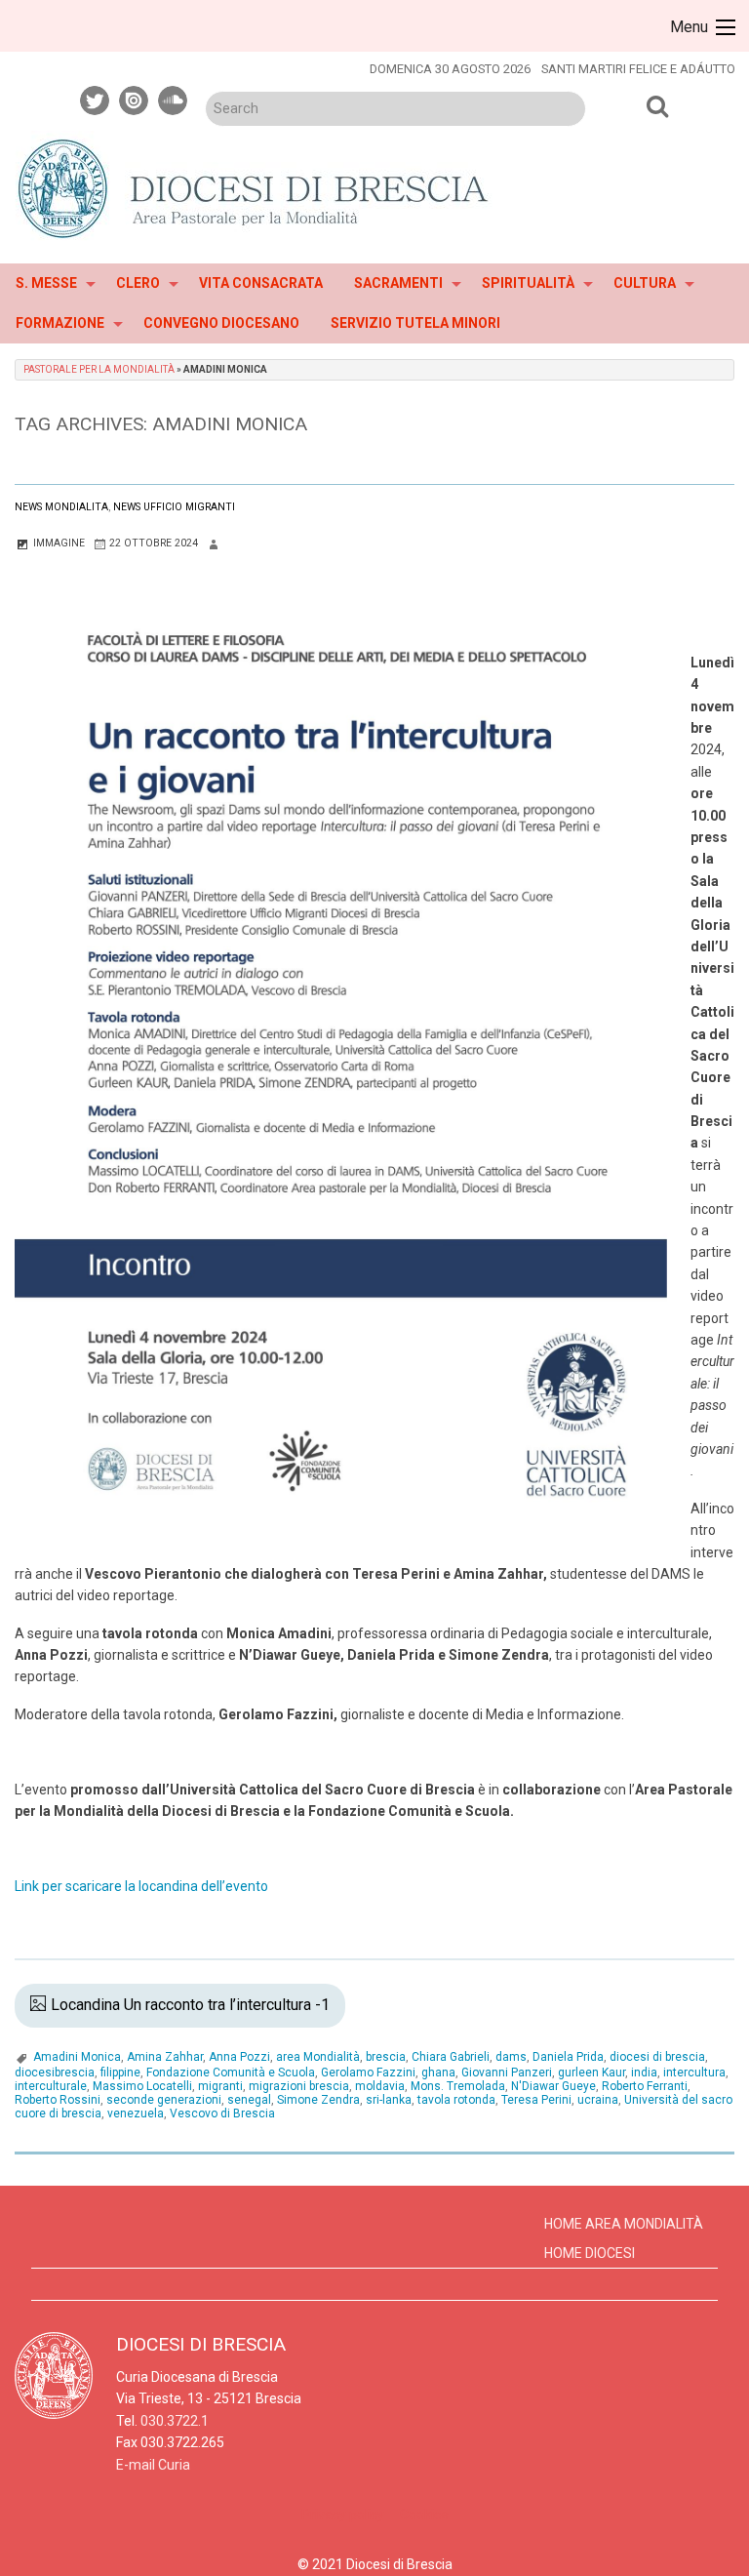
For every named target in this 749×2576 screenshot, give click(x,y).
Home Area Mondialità (624, 2224)
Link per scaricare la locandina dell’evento (141, 1886)
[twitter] (96, 98)
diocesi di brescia (657, 2057)
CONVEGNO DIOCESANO (221, 323)
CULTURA (645, 283)
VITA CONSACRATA (261, 283)
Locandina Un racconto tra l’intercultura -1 (190, 2005)
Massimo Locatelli (142, 2086)
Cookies (424, 2515)
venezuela (136, 2113)
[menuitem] (50, 283)
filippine (120, 2073)
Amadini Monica (77, 2057)
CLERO (138, 283)
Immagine (58, 543)
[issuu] (135, 98)
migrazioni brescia (299, 2086)
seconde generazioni (164, 2100)
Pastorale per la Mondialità (99, 369)
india (644, 2073)
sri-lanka (389, 2100)
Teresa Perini (536, 2100)
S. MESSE (46, 283)
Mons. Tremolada (458, 2086)
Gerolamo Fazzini (368, 2073)
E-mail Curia (153, 2465)
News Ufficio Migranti (174, 507)
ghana (438, 2073)
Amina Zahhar (165, 2057)
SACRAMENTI (398, 283)
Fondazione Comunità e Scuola (231, 2073)
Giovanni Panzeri (507, 2073)
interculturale (51, 2086)
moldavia (380, 2086)
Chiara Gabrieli (451, 2057)
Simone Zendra (318, 2100)
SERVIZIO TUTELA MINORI (415, 323)
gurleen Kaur (591, 2073)
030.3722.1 (175, 2421)
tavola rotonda (456, 2100)
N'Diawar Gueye (553, 2086)
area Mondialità (318, 2057)
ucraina (598, 2100)
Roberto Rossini (58, 2100)
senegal (249, 2100)
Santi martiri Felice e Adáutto (638, 69)
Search (657, 105)
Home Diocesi (590, 2253)
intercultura (694, 2073)
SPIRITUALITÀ (528, 283)
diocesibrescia (55, 2073)
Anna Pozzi (239, 2057)
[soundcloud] (174, 98)
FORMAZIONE (60, 323)
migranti (220, 2086)
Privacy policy (343, 2515)
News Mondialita (61, 507)
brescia (386, 2057)
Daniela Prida (568, 2057)
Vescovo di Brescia (222, 2113)
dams (511, 2057)
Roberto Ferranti (645, 2086)
